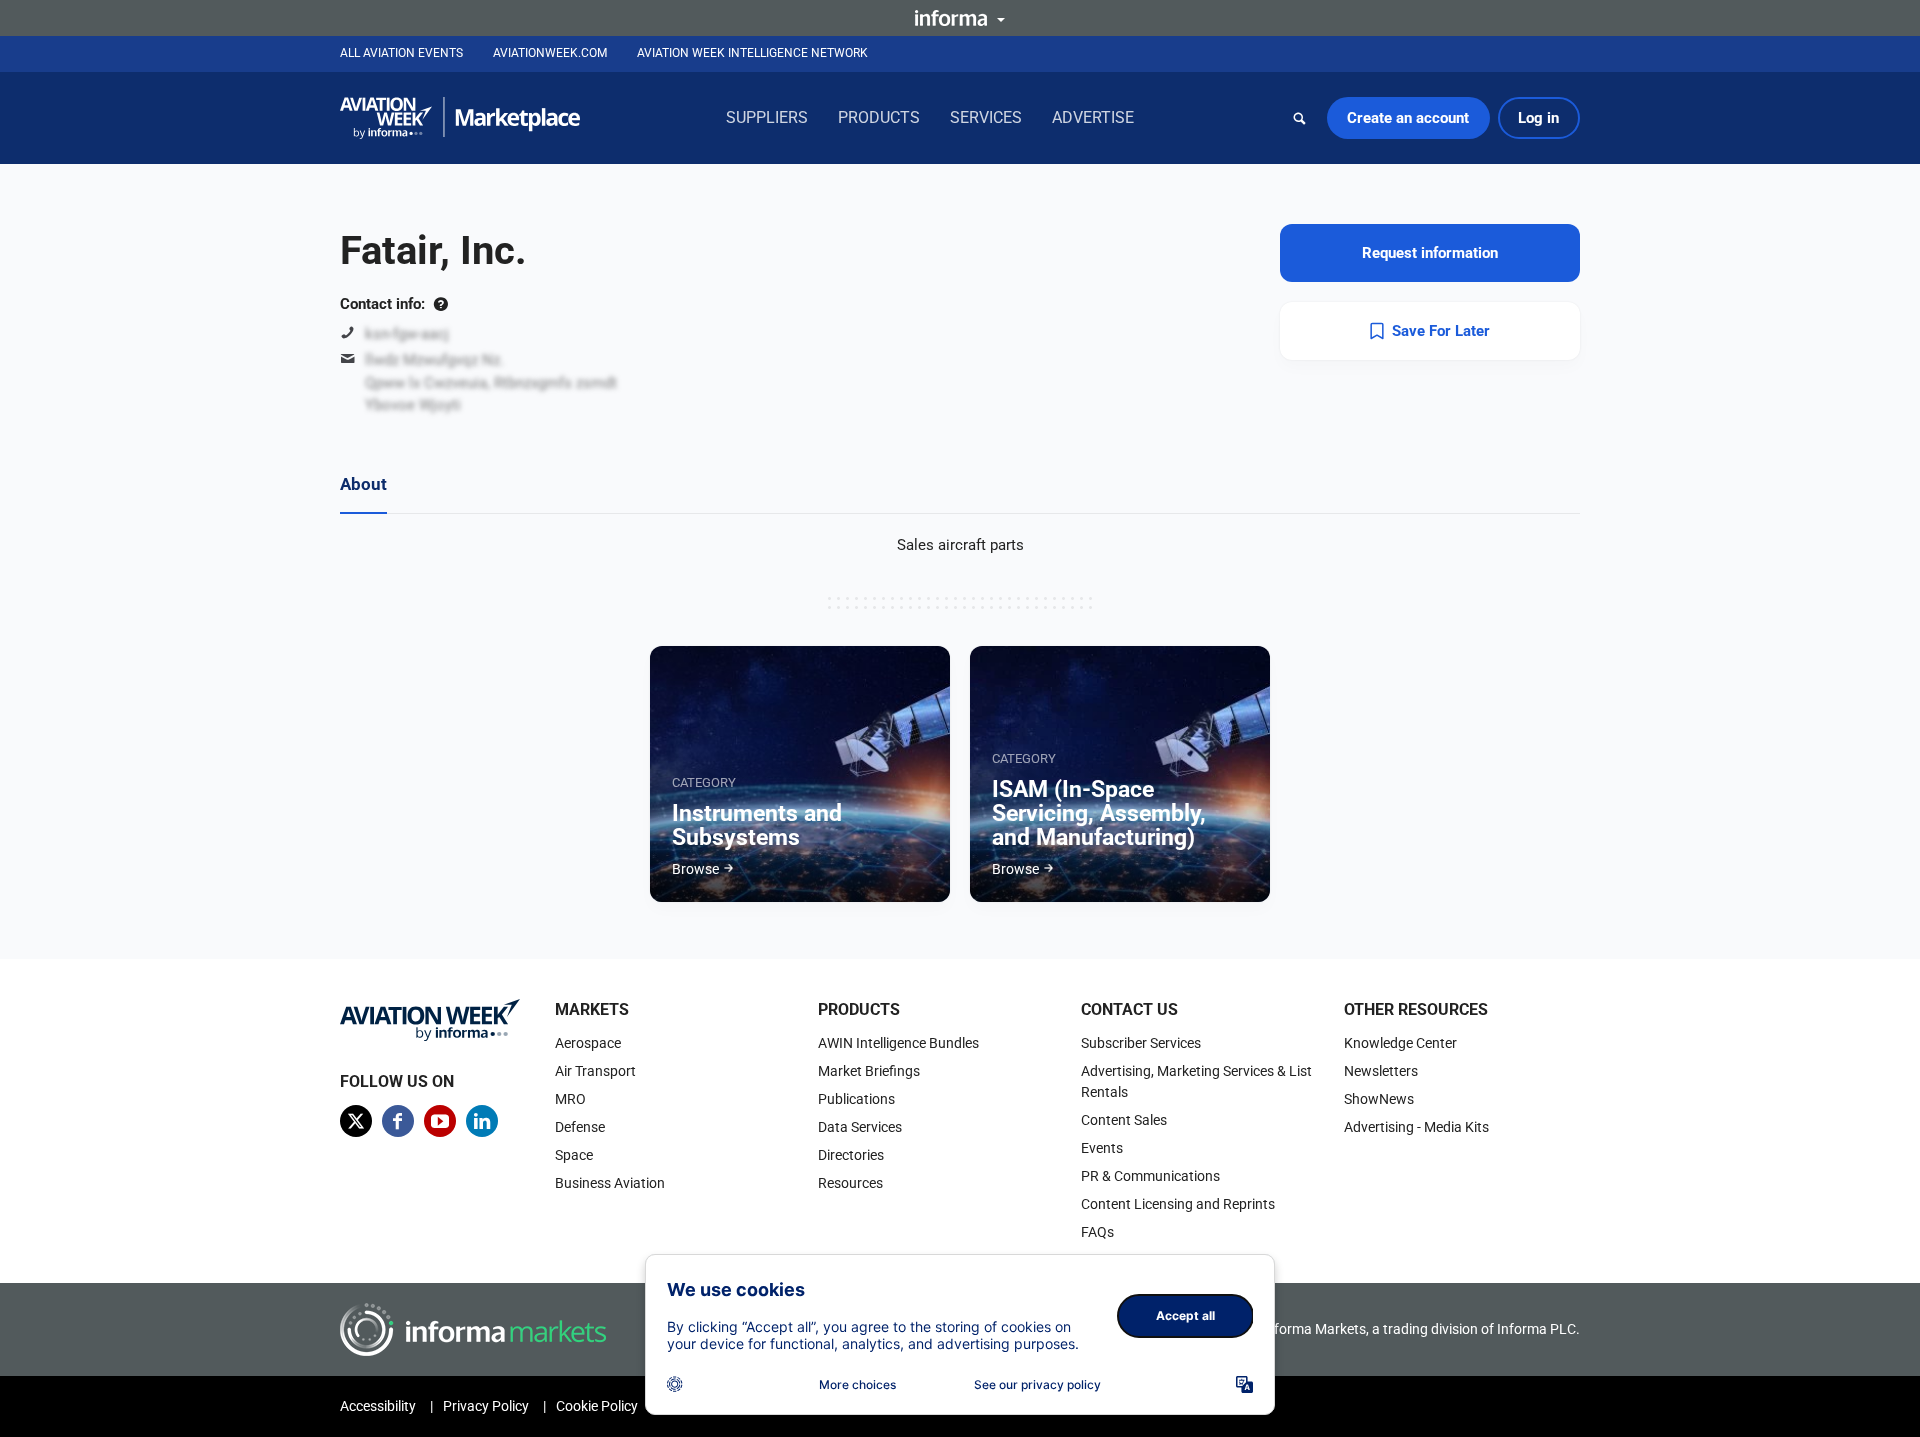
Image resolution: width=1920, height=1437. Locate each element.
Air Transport (595, 1071)
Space (574, 1155)
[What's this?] (440, 304)
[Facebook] (398, 1121)
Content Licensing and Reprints (1178, 1204)
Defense (580, 1127)
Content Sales (1124, 1120)
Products (879, 117)
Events (1102, 1148)
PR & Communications (1150, 1176)
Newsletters (1381, 1071)
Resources (850, 1183)
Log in (1538, 118)
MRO (570, 1099)
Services (986, 117)
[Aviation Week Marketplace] (460, 118)
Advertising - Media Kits (1416, 1127)
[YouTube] (440, 1121)
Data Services (860, 1127)
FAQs (1097, 1232)
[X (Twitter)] (356, 1121)
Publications (856, 1099)
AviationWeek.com (550, 53)
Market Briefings (869, 1071)
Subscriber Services (1141, 1043)
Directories (851, 1155)
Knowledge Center (1400, 1043)
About (363, 484)
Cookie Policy (597, 1406)
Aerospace (588, 1043)
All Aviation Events (401, 53)
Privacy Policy (486, 1406)
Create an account (1408, 118)
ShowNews (1379, 1099)
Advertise (1093, 117)
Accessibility (378, 1406)
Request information (1430, 253)
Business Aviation (610, 1183)
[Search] (1300, 118)
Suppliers (767, 117)
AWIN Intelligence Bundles (898, 1043)
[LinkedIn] (482, 1121)
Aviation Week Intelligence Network (752, 53)
